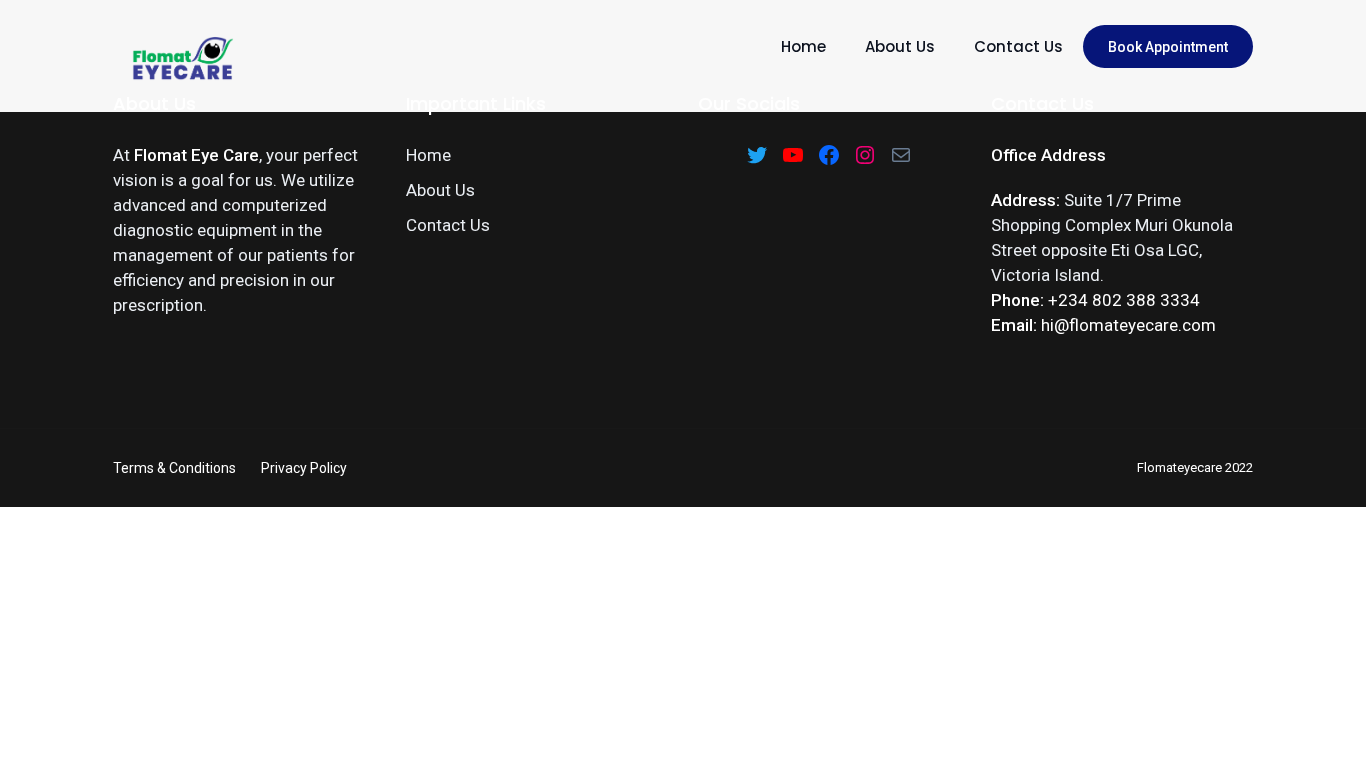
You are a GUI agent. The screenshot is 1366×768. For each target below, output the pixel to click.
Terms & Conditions (174, 468)
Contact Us (1018, 46)
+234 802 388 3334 (1124, 300)
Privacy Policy (304, 468)
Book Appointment (1168, 47)
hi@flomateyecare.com (1128, 325)
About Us (900, 46)
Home (803, 46)
